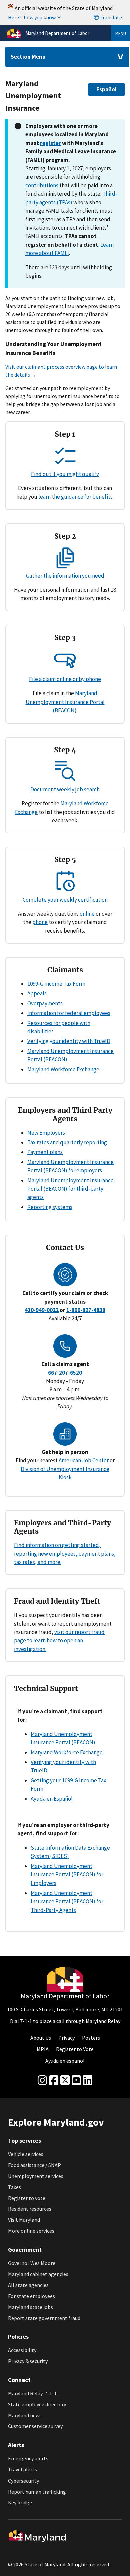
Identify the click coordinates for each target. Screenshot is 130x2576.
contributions (42, 185)
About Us (41, 2038)
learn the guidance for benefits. (76, 497)
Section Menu (28, 57)
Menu (121, 33)
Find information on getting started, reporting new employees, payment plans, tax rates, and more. (65, 1553)
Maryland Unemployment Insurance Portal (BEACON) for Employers (67, 1875)
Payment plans (45, 1152)
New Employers (46, 1133)
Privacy (66, 2038)
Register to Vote (75, 2049)
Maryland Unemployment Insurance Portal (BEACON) (65, 702)
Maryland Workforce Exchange (63, 1069)
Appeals (37, 993)
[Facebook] (54, 2080)
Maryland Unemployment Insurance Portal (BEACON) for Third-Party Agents (67, 1901)
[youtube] (76, 2080)
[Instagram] (42, 2080)
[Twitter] (65, 2080)
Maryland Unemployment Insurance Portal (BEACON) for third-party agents (70, 1189)
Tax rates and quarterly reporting (67, 1142)
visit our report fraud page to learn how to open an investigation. (59, 1641)
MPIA (43, 2049)
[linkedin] (88, 2080)
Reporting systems (50, 1207)
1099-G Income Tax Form (56, 984)
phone (40, 922)
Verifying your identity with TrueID (69, 1041)
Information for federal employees (69, 1013)
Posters (91, 2038)
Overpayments (45, 1003)
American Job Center (84, 1460)
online (87, 914)
